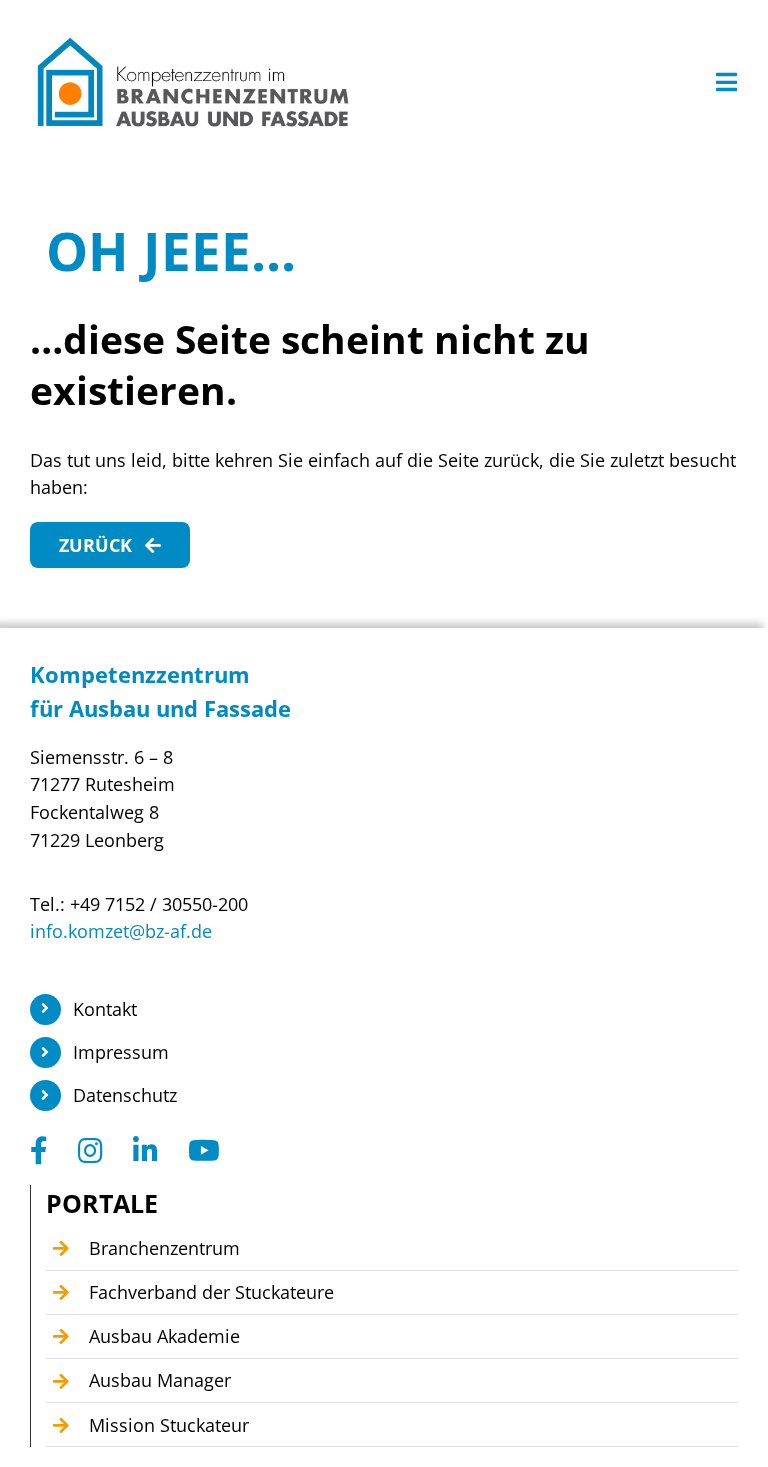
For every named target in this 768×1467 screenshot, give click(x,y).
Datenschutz (125, 1095)
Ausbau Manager (160, 1380)
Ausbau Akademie (164, 1336)
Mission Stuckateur (169, 1425)
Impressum (121, 1052)
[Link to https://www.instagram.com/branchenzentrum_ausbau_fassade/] (90, 1151)
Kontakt (105, 1009)
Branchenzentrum (164, 1248)
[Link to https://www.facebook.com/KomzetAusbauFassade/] (39, 1151)
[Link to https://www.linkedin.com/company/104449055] (145, 1151)
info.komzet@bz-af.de (121, 931)
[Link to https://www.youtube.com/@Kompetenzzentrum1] (204, 1151)
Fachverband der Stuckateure (211, 1292)
